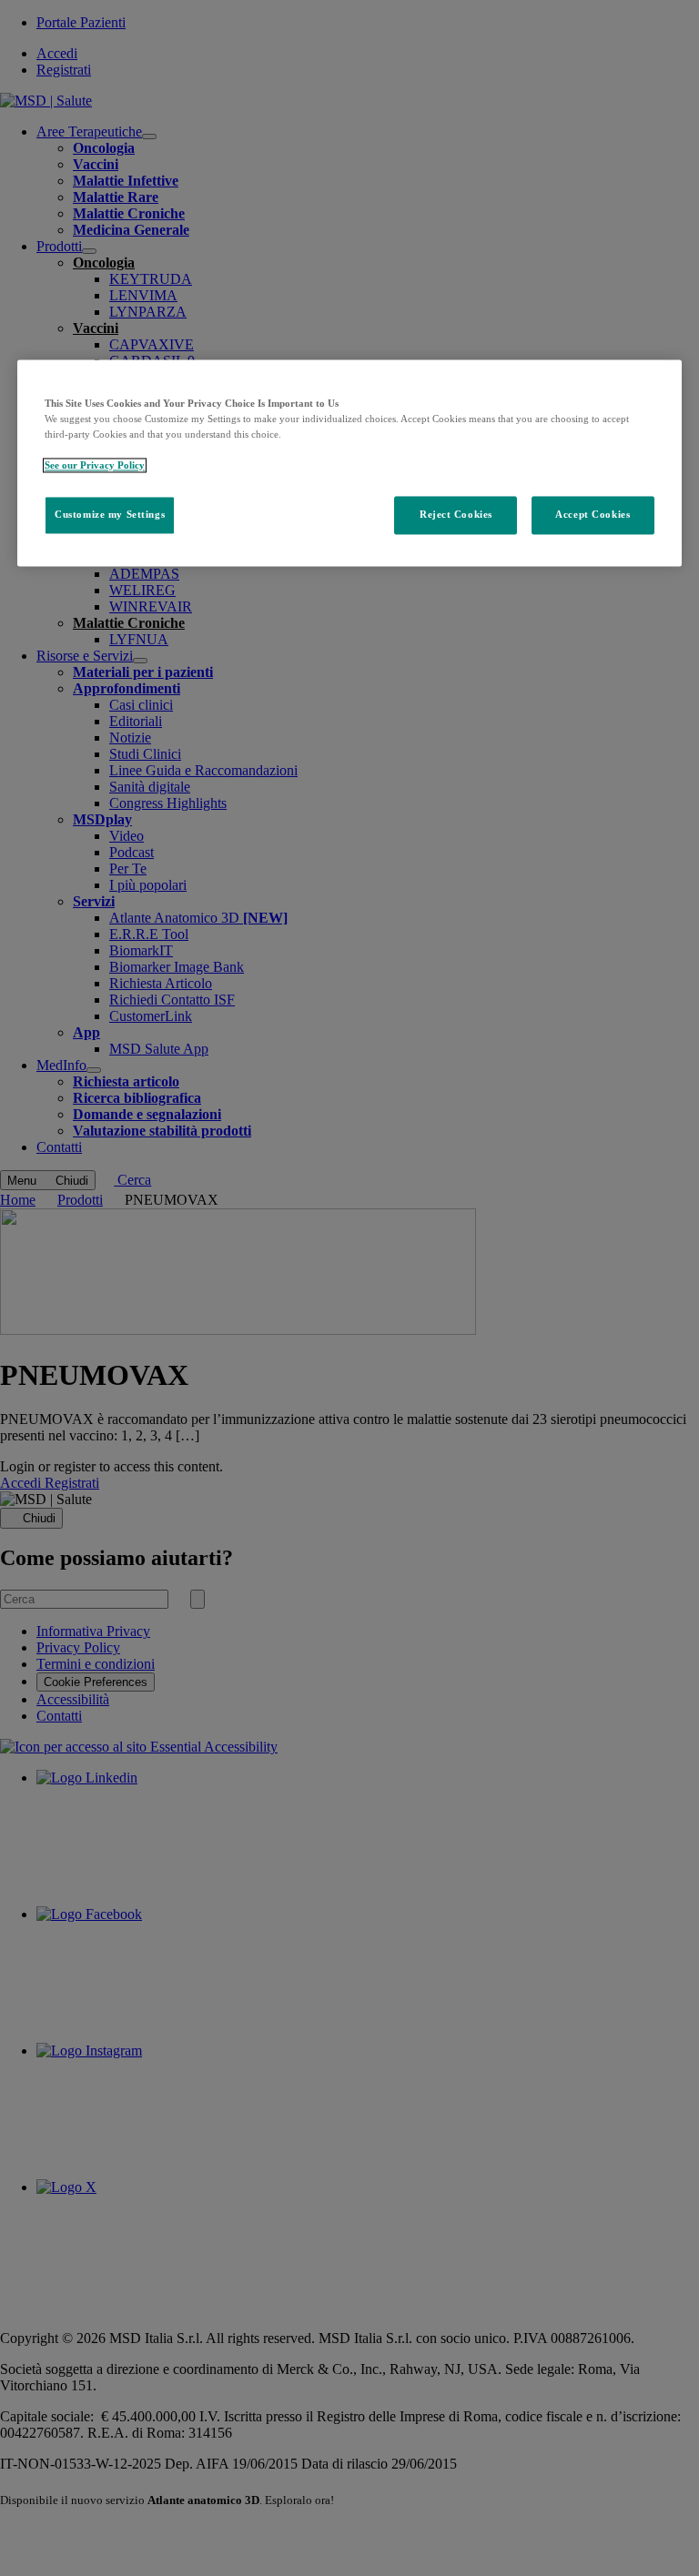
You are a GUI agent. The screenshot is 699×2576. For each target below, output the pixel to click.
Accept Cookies (593, 514)
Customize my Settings (110, 514)
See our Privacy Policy (95, 465)
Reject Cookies (456, 514)
